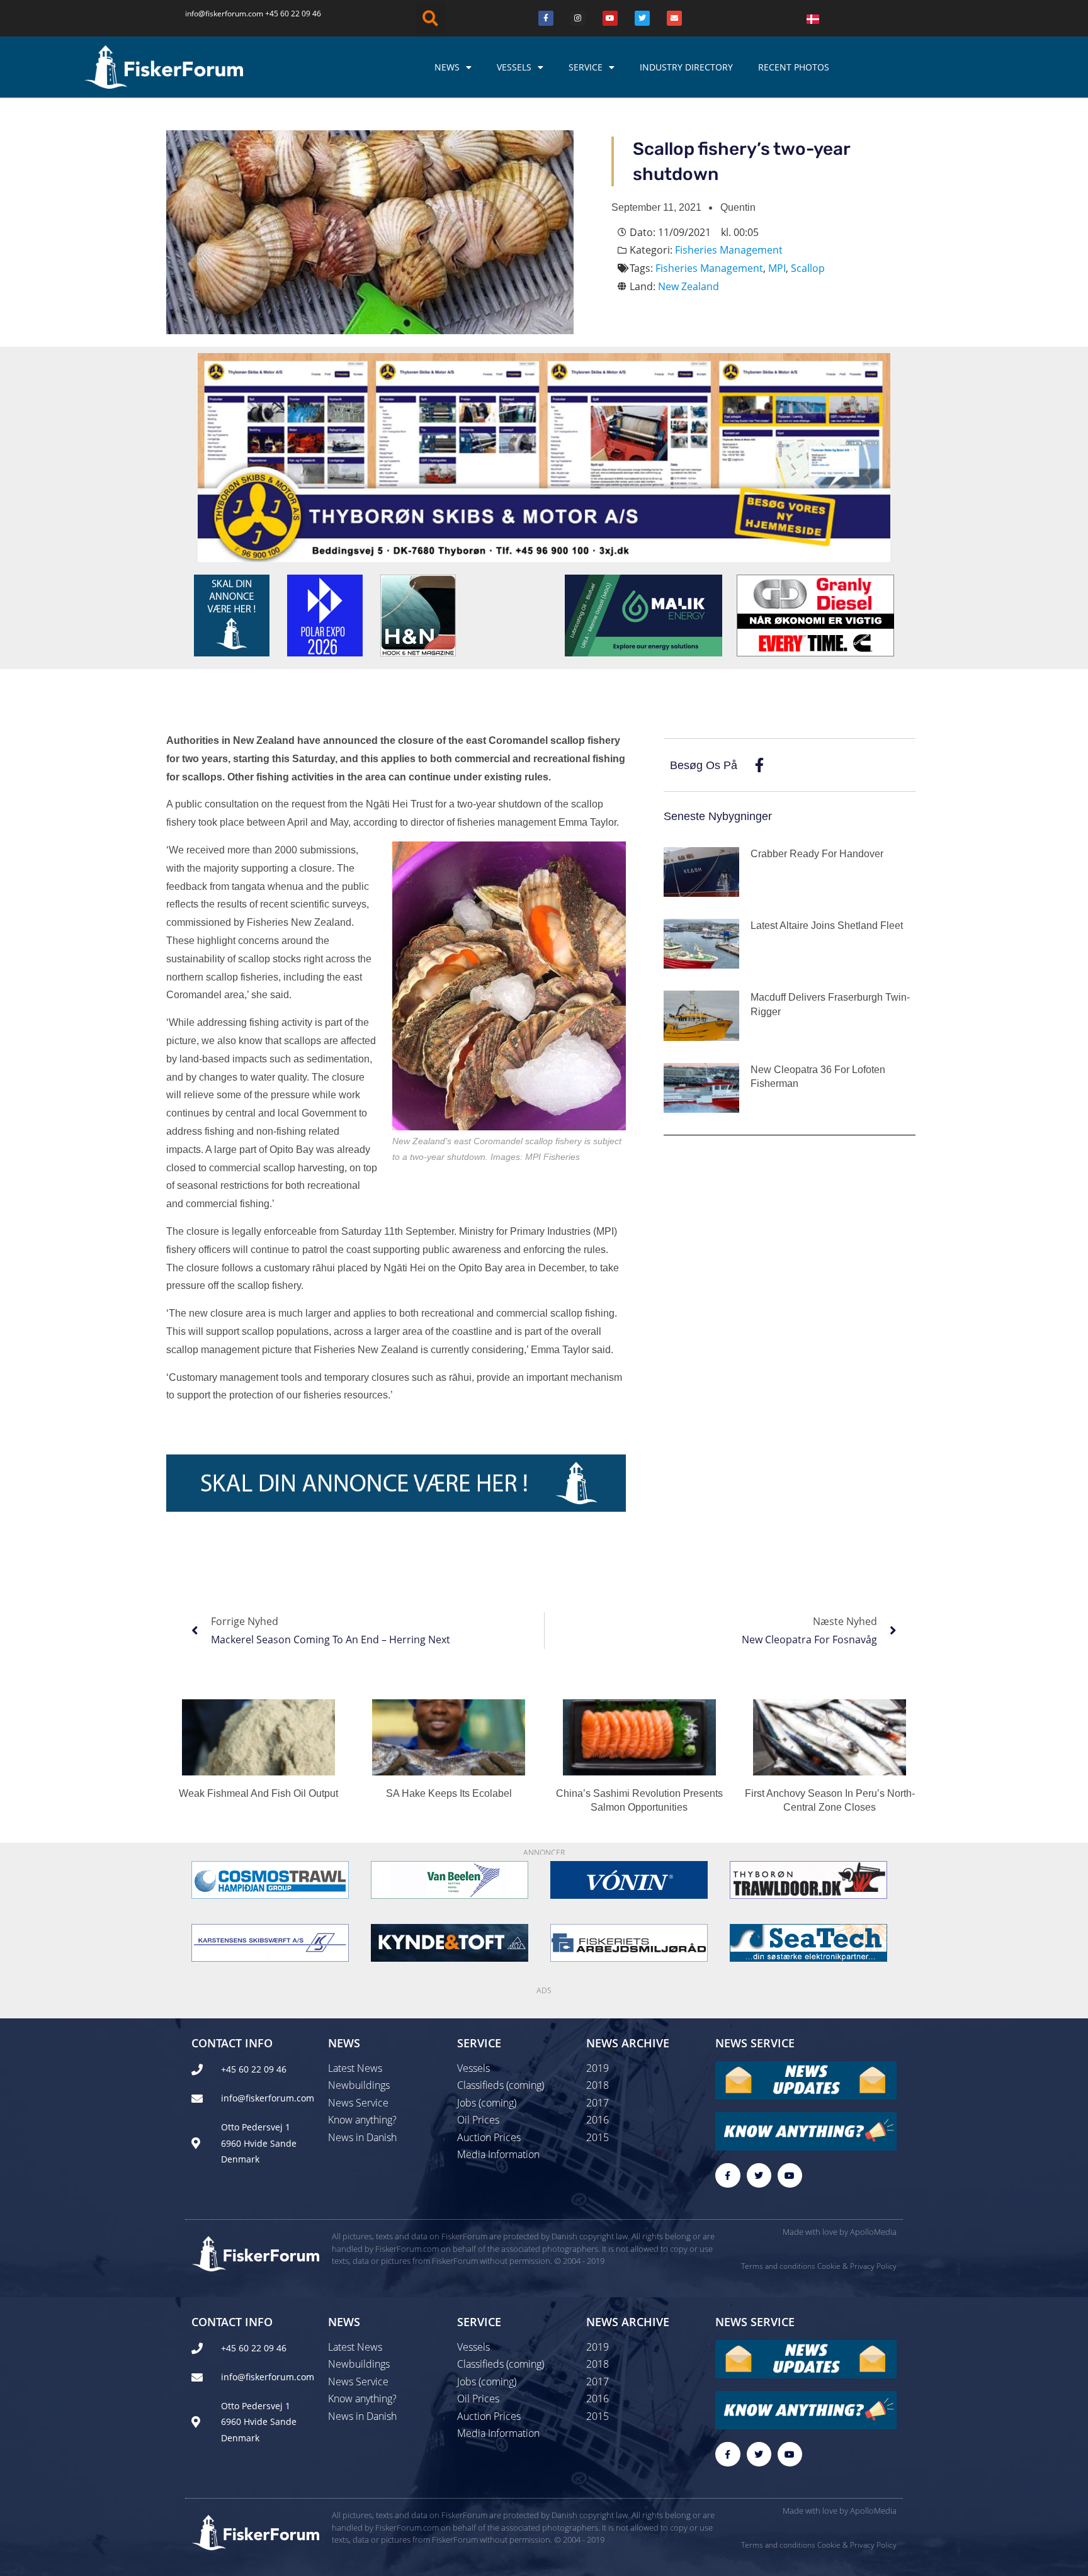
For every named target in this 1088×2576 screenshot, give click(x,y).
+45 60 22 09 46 (293, 14)
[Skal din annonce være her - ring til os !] (232, 614)
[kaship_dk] (270, 1942)
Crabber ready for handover (817, 854)
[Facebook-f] (728, 2175)
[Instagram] (578, 18)
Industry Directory (686, 67)
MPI (777, 268)
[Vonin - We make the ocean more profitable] (629, 1879)
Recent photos (794, 67)
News (447, 67)
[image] (450, 1879)
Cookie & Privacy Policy (857, 2266)
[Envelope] (674, 18)
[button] (431, 18)
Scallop (808, 268)
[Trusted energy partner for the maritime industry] (643, 614)
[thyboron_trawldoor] (808, 1879)
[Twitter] (642, 18)
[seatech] (808, 1942)
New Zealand (688, 286)
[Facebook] (546, 18)
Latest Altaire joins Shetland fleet (827, 925)
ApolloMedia (873, 2232)
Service (586, 67)
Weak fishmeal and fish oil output (258, 1793)
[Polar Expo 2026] (325, 614)
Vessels (514, 67)
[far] (629, 1942)
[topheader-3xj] (544, 456)
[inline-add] (396, 1482)
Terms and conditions (778, 2266)
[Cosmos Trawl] (270, 1879)
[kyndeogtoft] (450, 1942)
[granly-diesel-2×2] (815, 614)
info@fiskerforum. (217, 14)
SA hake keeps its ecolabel (449, 1793)
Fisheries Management (729, 250)
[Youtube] (610, 18)
